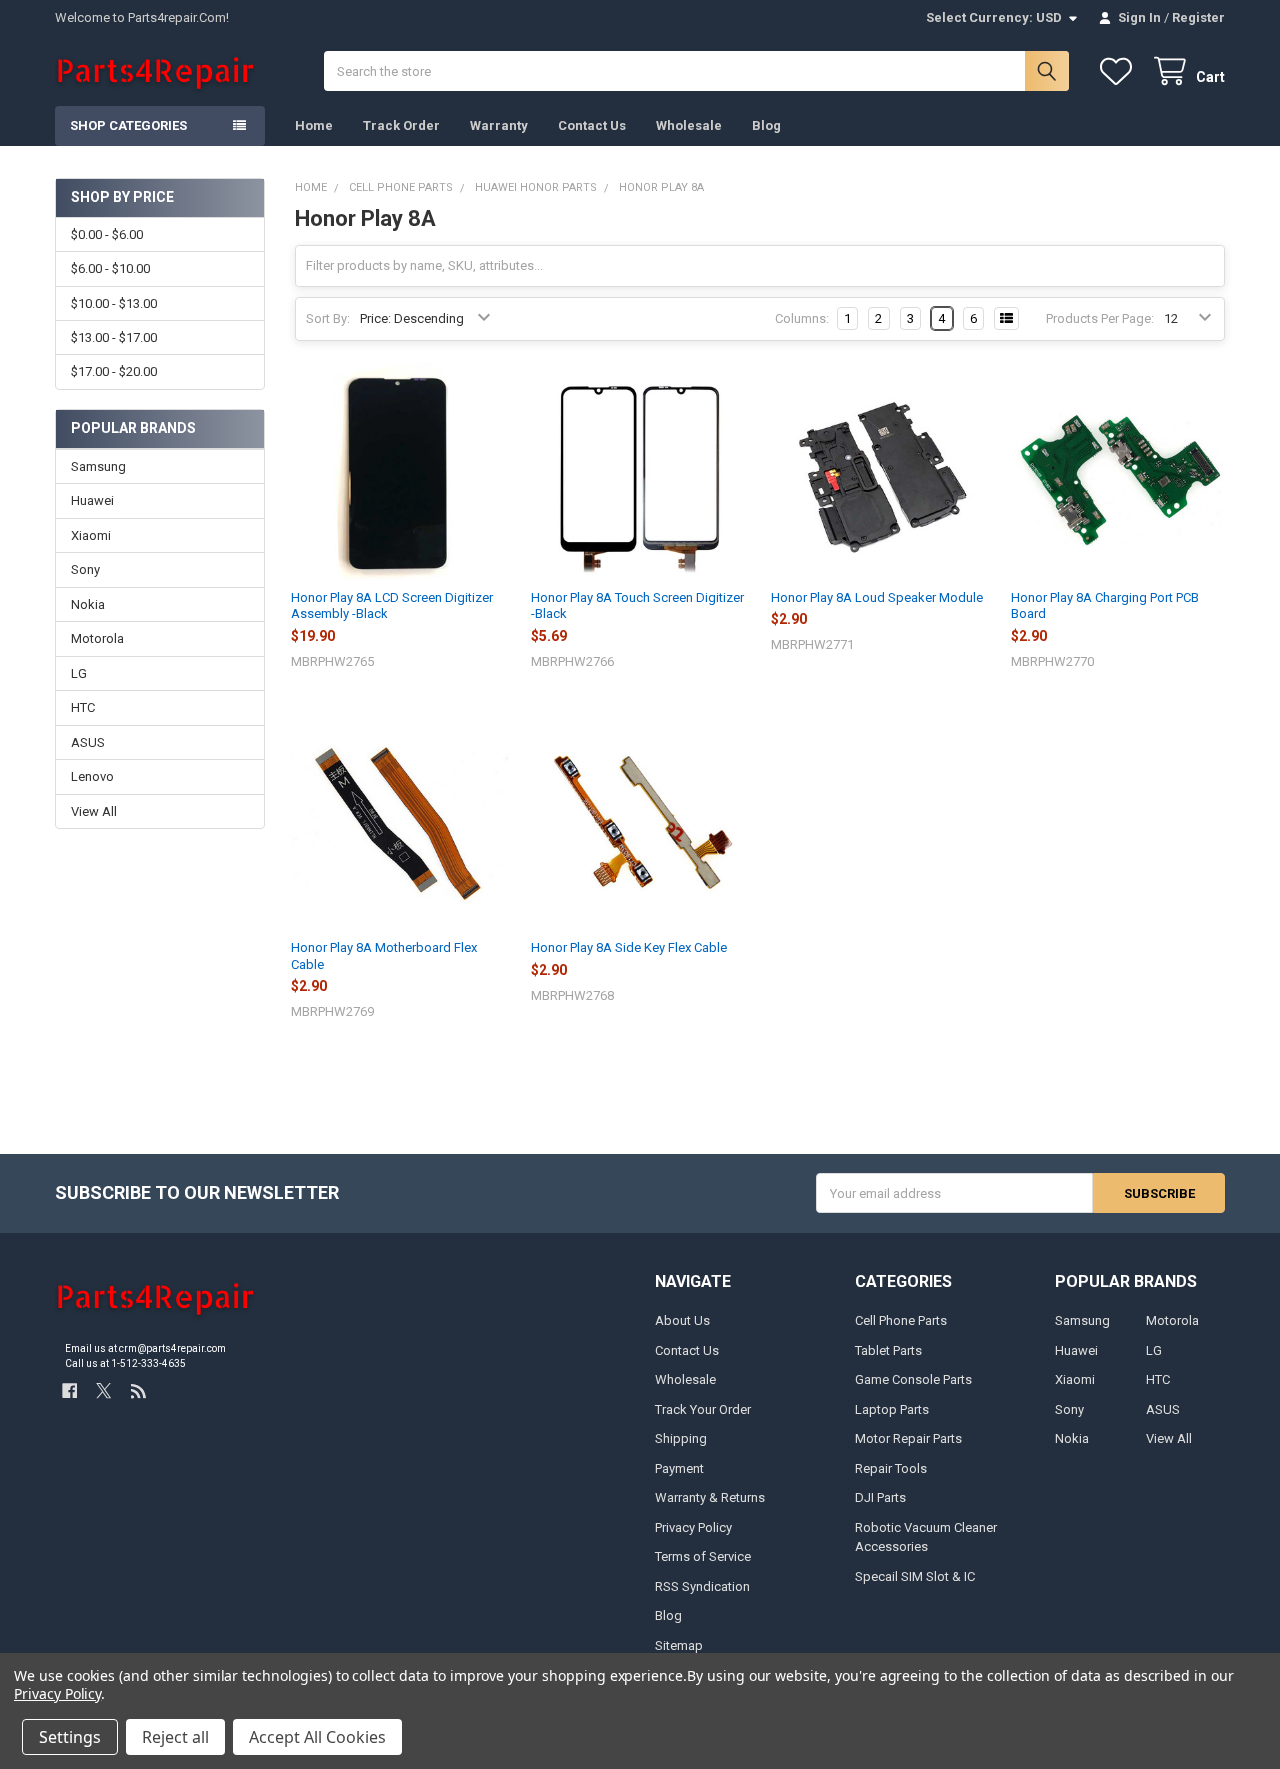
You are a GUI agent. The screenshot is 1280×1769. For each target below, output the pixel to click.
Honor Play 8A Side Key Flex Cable (629, 947)
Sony (85, 569)
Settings (70, 1737)
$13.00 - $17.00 (114, 337)
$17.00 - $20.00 (114, 371)
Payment (679, 1468)
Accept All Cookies (317, 1737)
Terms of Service (703, 1556)
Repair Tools (891, 1468)
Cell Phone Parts (901, 1320)
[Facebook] (69, 1390)
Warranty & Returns (710, 1497)
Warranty (499, 125)
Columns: (802, 318)
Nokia (88, 604)
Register (1198, 17)
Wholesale (689, 125)
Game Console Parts (913, 1379)
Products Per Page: (1100, 318)
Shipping (681, 1438)
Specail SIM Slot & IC (915, 1576)
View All (94, 811)
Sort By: (328, 318)
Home (314, 125)
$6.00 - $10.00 (110, 268)
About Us (682, 1320)
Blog (766, 125)
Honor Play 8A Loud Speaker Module (877, 597)
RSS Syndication (702, 1586)
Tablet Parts (888, 1350)
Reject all (175, 1737)
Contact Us (592, 125)
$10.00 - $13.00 (114, 303)
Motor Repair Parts (908, 1438)
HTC (83, 707)
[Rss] (138, 1390)
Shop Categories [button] (128, 125)
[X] (103, 1390)
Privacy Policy (693, 1527)
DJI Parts (880, 1497)
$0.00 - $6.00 (107, 234)
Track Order (401, 125)
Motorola (97, 638)
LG (79, 673)
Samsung (98, 466)
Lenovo (92, 776)
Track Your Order (703, 1409)
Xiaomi (91, 535)
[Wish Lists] (1120, 71)
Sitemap (679, 1645)
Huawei (92, 500)
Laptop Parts (892, 1409)
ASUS (88, 742)
